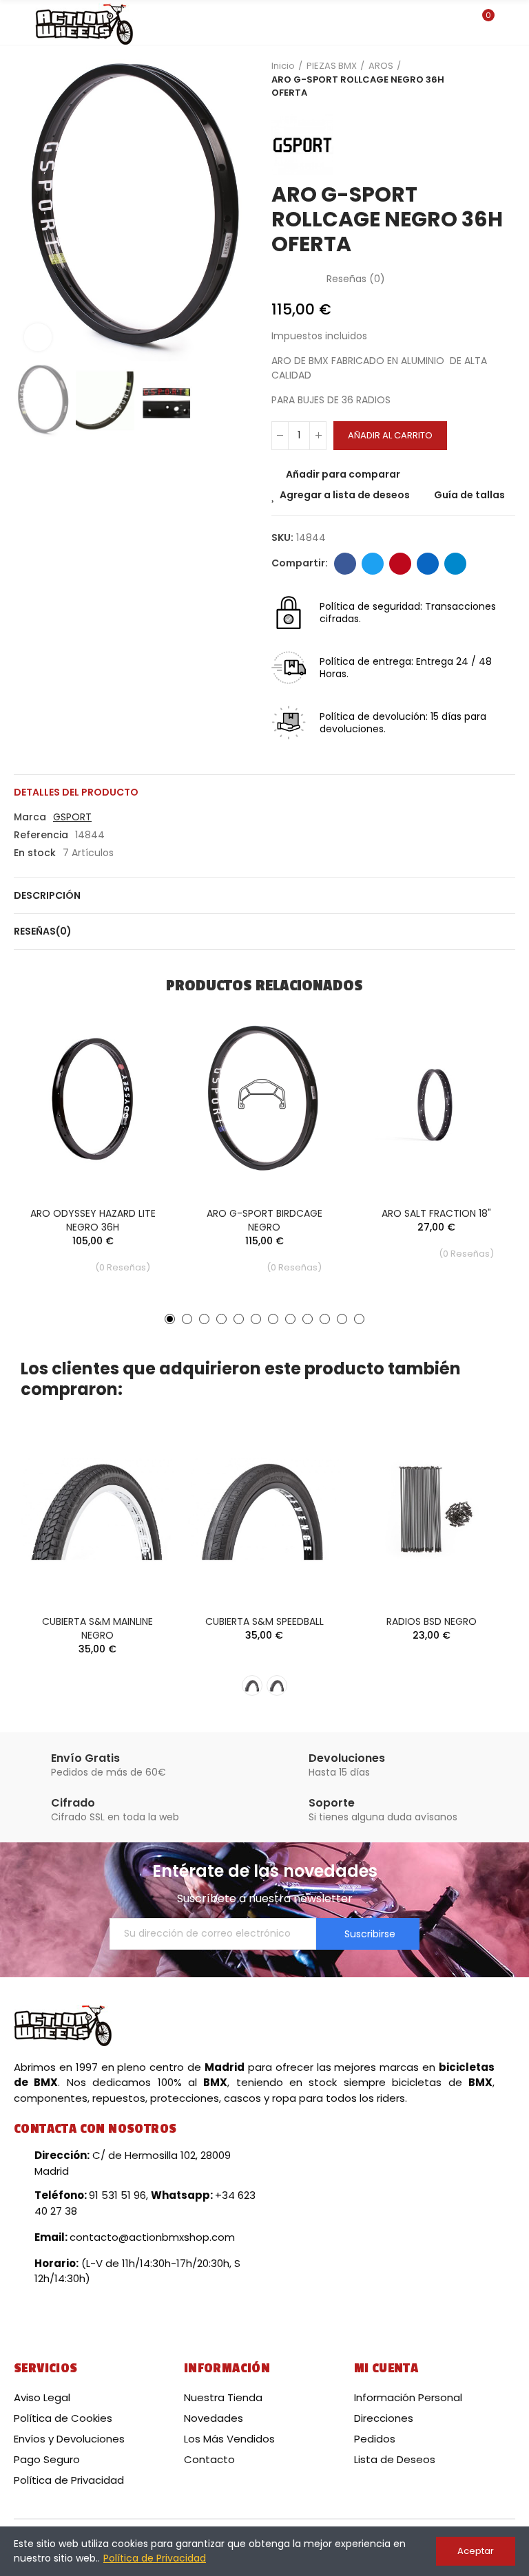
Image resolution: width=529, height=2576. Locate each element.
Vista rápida (137, 1080)
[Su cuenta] (508, 23)
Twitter (373, 564)
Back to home (488, 79)
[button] (28, 211)
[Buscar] (459, 22)
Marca (30, 817)
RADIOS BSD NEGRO (432, 1621)
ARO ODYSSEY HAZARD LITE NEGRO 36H (93, 1220)
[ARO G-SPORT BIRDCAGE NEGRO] (264, 1099)
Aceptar (476, 2551)
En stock (35, 853)
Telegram (455, 564)
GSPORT (72, 817)
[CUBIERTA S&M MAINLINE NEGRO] (97, 1509)
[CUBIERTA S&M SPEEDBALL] (265, 1509)
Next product (505, 79)
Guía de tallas (469, 495)
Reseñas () (356, 279)
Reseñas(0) (43, 931)
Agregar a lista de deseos (345, 495)
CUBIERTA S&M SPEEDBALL (264, 1621)
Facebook (345, 564)
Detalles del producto (76, 792)
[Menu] (20, 23)
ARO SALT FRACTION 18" (436, 1213)
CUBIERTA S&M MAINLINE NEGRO (97, 1628)
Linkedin (428, 564)
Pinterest (400, 564)
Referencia (41, 835)
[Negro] (252, 1685)
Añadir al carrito (390, 435)
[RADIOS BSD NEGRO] (432, 1509)
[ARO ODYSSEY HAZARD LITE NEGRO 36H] (93, 1099)
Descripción (47, 895)
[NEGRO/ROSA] (277, 1685)
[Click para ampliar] (38, 337)
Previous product (470, 79)
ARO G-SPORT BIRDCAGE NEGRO (264, 1220)
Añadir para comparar (343, 474)
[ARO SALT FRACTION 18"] (436, 1099)
